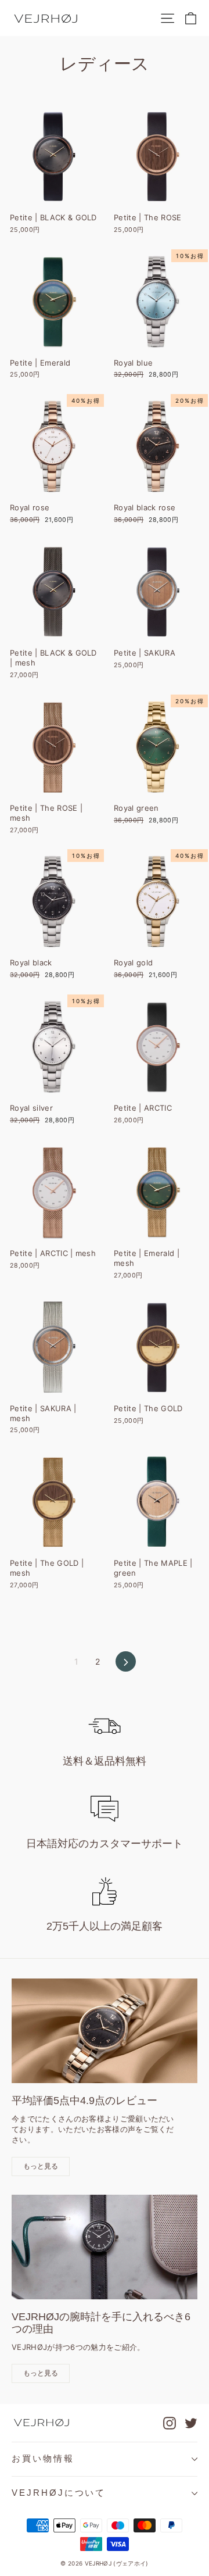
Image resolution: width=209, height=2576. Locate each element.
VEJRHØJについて (59, 2493)
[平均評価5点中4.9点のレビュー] (105, 2031)
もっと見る (41, 2166)
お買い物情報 (43, 2459)
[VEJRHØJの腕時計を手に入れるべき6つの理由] (105, 2247)
